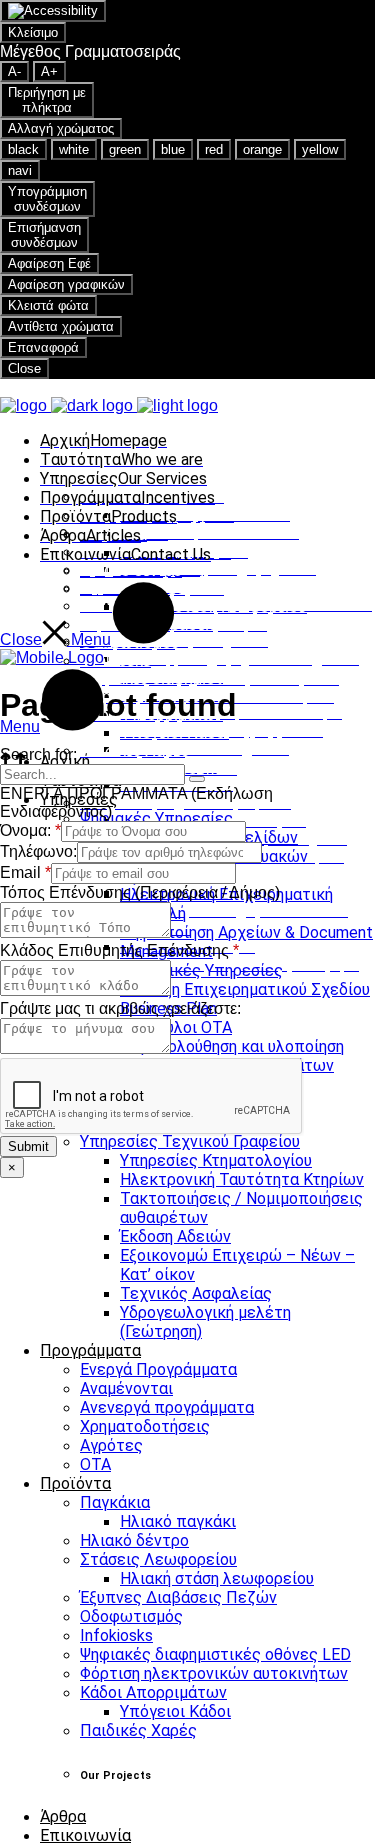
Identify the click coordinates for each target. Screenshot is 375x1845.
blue (173, 149)
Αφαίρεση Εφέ (49, 263)
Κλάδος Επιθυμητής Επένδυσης (119, 950)
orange (262, 149)
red (214, 149)
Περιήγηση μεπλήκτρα (47, 100)
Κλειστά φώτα (48, 305)
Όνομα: (30, 830)
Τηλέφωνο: (38, 851)
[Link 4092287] (52, 657)
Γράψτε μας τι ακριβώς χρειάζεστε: (120, 1008)
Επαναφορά (43, 347)
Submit (28, 1146)
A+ (49, 71)
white (74, 149)
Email (25, 872)
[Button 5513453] (197, 779)
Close (24, 368)
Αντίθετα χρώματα (61, 326)
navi (20, 170)
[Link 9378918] (109, 405)
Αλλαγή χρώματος (61, 128)
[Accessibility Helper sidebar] (53, 11)
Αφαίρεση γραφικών (66, 284)
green (125, 149)
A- (14, 71)
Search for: (38, 754)
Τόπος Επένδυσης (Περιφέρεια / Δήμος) (140, 892)
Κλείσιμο (33, 32)
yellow (320, 149)
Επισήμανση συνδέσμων (44, 235)
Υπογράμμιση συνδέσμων (47, 199)
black (23, 149)
